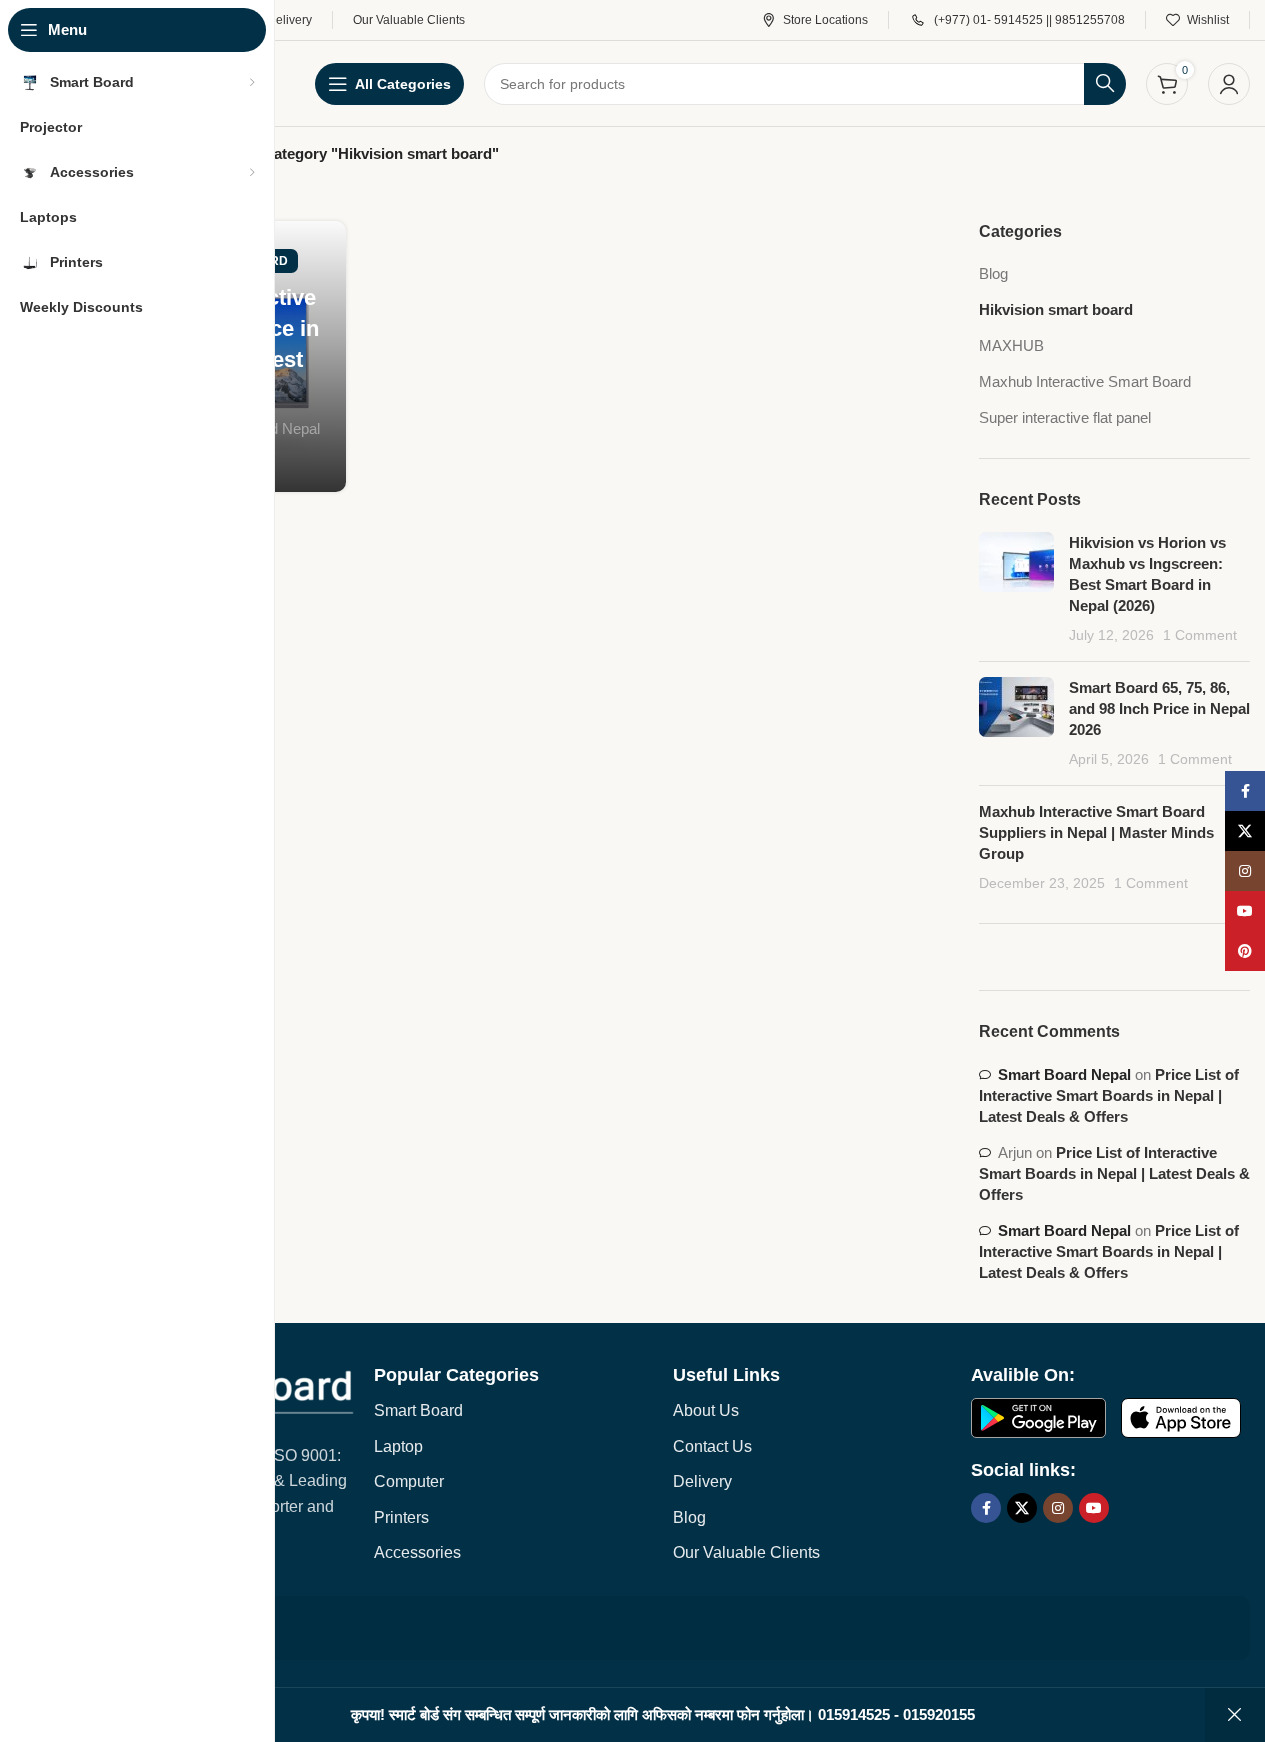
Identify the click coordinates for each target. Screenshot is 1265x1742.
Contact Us (712, 1446)
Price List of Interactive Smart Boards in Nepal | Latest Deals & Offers (1109, 1095)
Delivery (702, 1481)
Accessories (417, 1552)
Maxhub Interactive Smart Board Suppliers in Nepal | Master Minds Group (1096, 832)
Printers (401, 1517)
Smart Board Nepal (1064, 1074)
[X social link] (1022, 1508)
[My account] (1229, 84)
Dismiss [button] (1235, 1715)
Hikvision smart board (1056, 309)
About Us (706, 1410)
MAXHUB (1011, 345)
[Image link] (1038, 1416)
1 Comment (1200, 635)
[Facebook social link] (986, 1508)
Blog (993, 273)
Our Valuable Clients (746, 1552)
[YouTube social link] (1094, 1508)
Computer (409, 1481)
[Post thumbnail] (1016, 589)
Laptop (398, 1446)
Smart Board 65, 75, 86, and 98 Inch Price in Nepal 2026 (1159, 708)
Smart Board (418, 1410)
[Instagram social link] (1058, 1508)
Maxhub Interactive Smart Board (1085, 381)
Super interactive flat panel (1065, 417)
